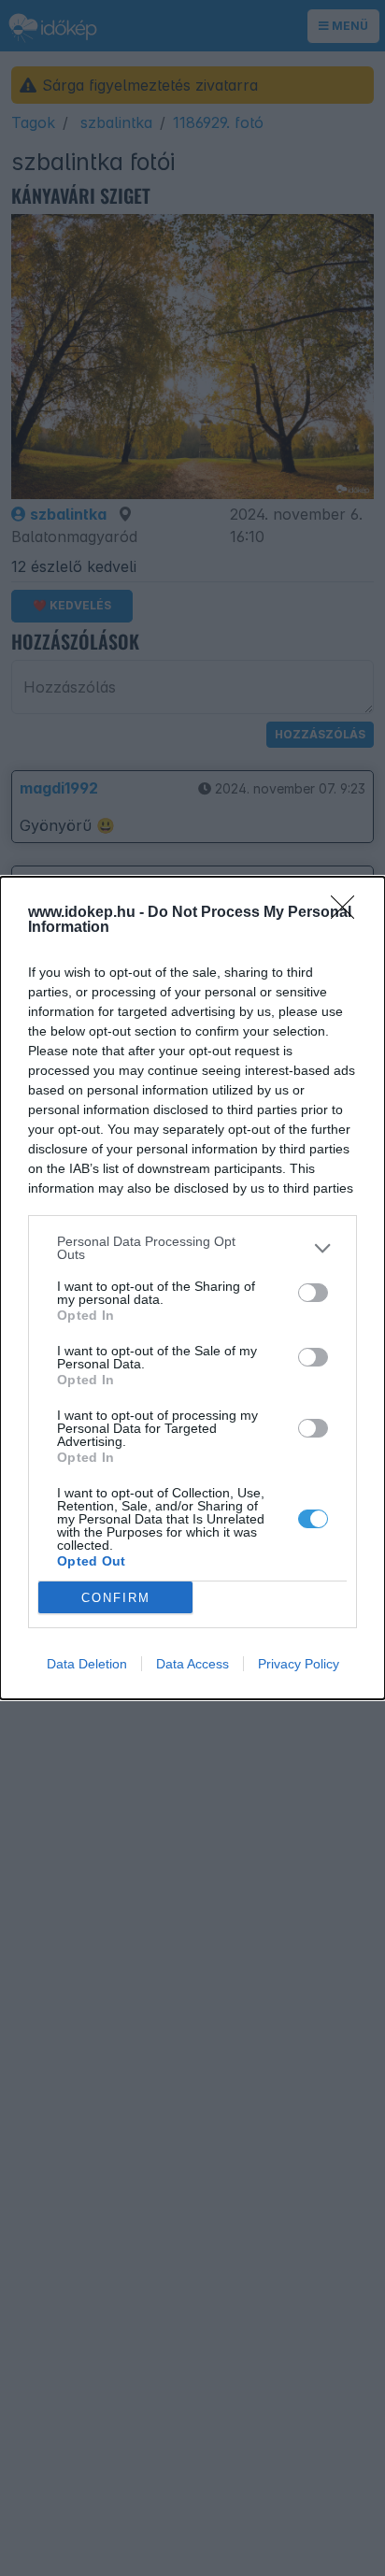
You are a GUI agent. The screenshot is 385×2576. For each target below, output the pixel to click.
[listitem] (192, 1248)
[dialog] (192, 1288)
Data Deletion (87, 1664)
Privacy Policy (299, 1664)
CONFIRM (116, 1598)
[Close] (349, 913)
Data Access (192, 1664)
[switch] (313, 1293)
